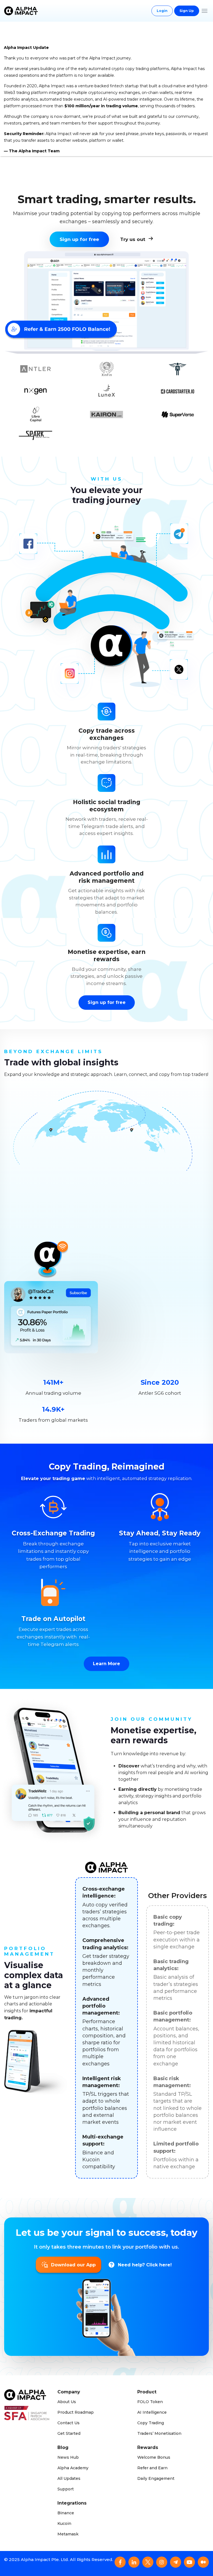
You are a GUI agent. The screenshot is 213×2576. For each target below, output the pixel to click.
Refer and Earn (152, 2468)
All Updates (69, 2478)
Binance (66, 2513)
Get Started (69, 2433)
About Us (67, 2402)
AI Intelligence (152, 2412)
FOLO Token (150, 2402)
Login (162, 11)
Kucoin (64, 2523)
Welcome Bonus (154, 2457)
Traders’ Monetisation (159, 2433)
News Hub (68, 2457)
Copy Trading (151, 2423)
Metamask (68, 2534)
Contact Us (69, 2423)
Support (66, 2489)
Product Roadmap (76, 2412)
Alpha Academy (73, 2468)
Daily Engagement (156, 2478)
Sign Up (187, 11)
